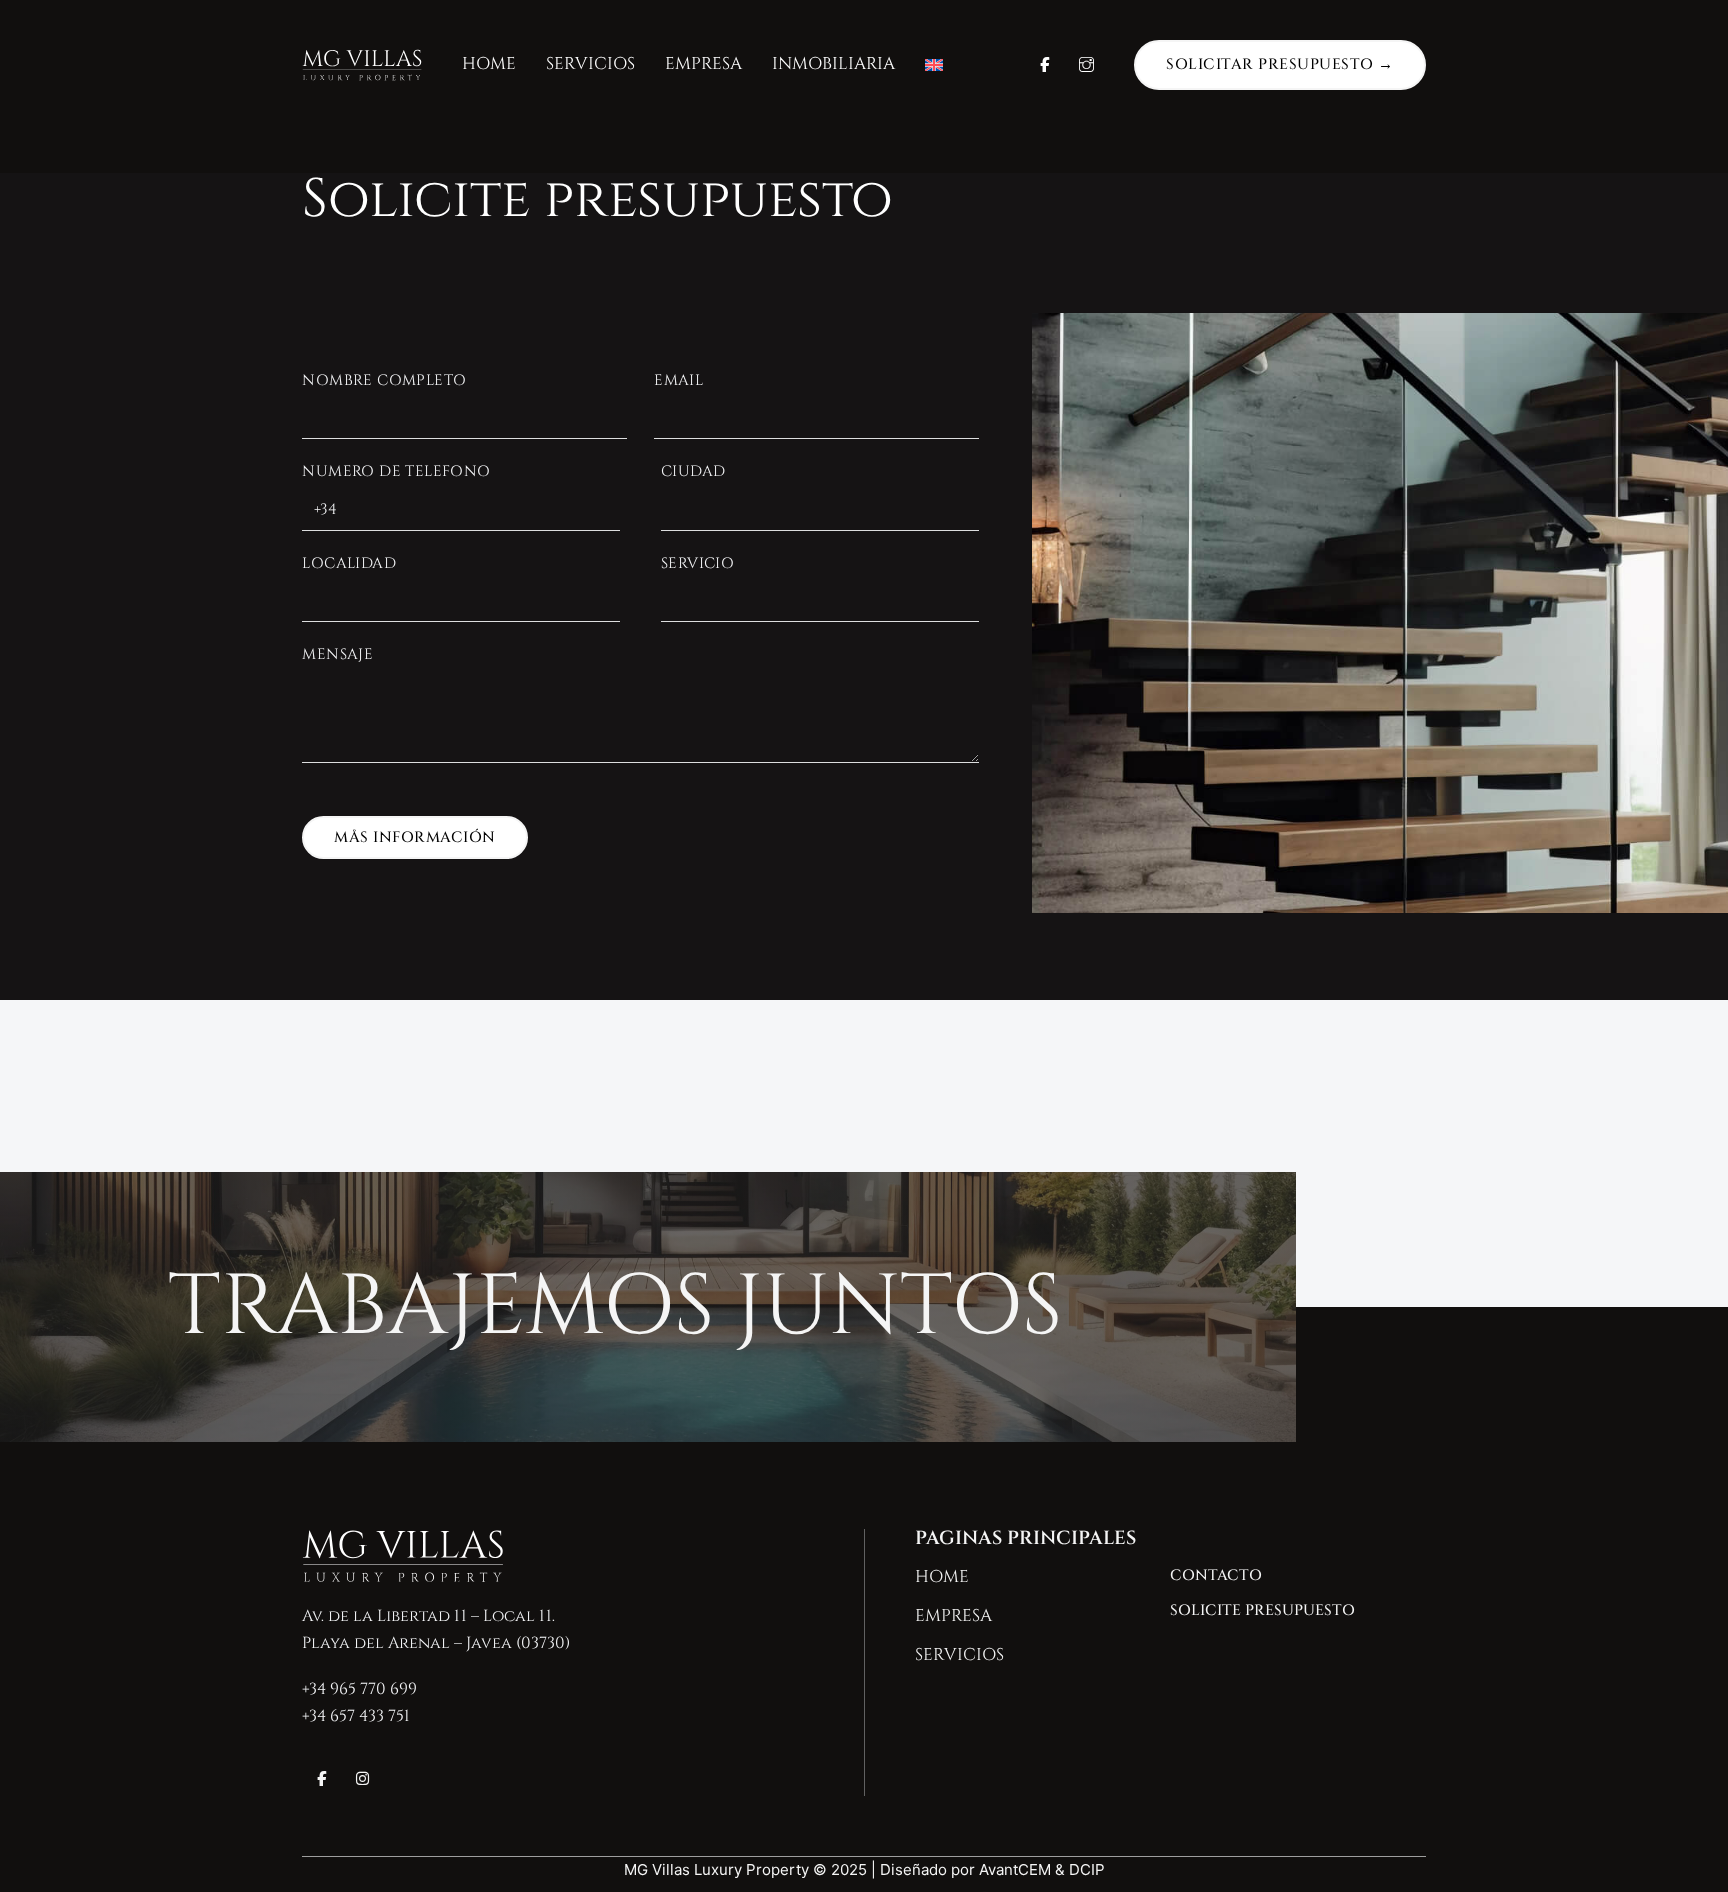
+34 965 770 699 (359, 1689)
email (678, 380)
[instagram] (362, 1779)
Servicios (590, 63)
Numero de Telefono (396, 471)
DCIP (1087, 1869)
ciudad (693, 471)
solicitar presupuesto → (1280, 64)
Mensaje (337, 654)
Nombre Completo (384, 380)
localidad (349, 563)
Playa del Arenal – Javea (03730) (436, 1643)
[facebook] (321, 1779)
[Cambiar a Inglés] (934, 65)
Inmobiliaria (833, 63)
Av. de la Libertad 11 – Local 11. (428, 1616)
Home (489, 63)
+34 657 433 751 (356, 1716)
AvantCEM (1015, 1869)
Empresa (703, 63)
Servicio (697, 563)
